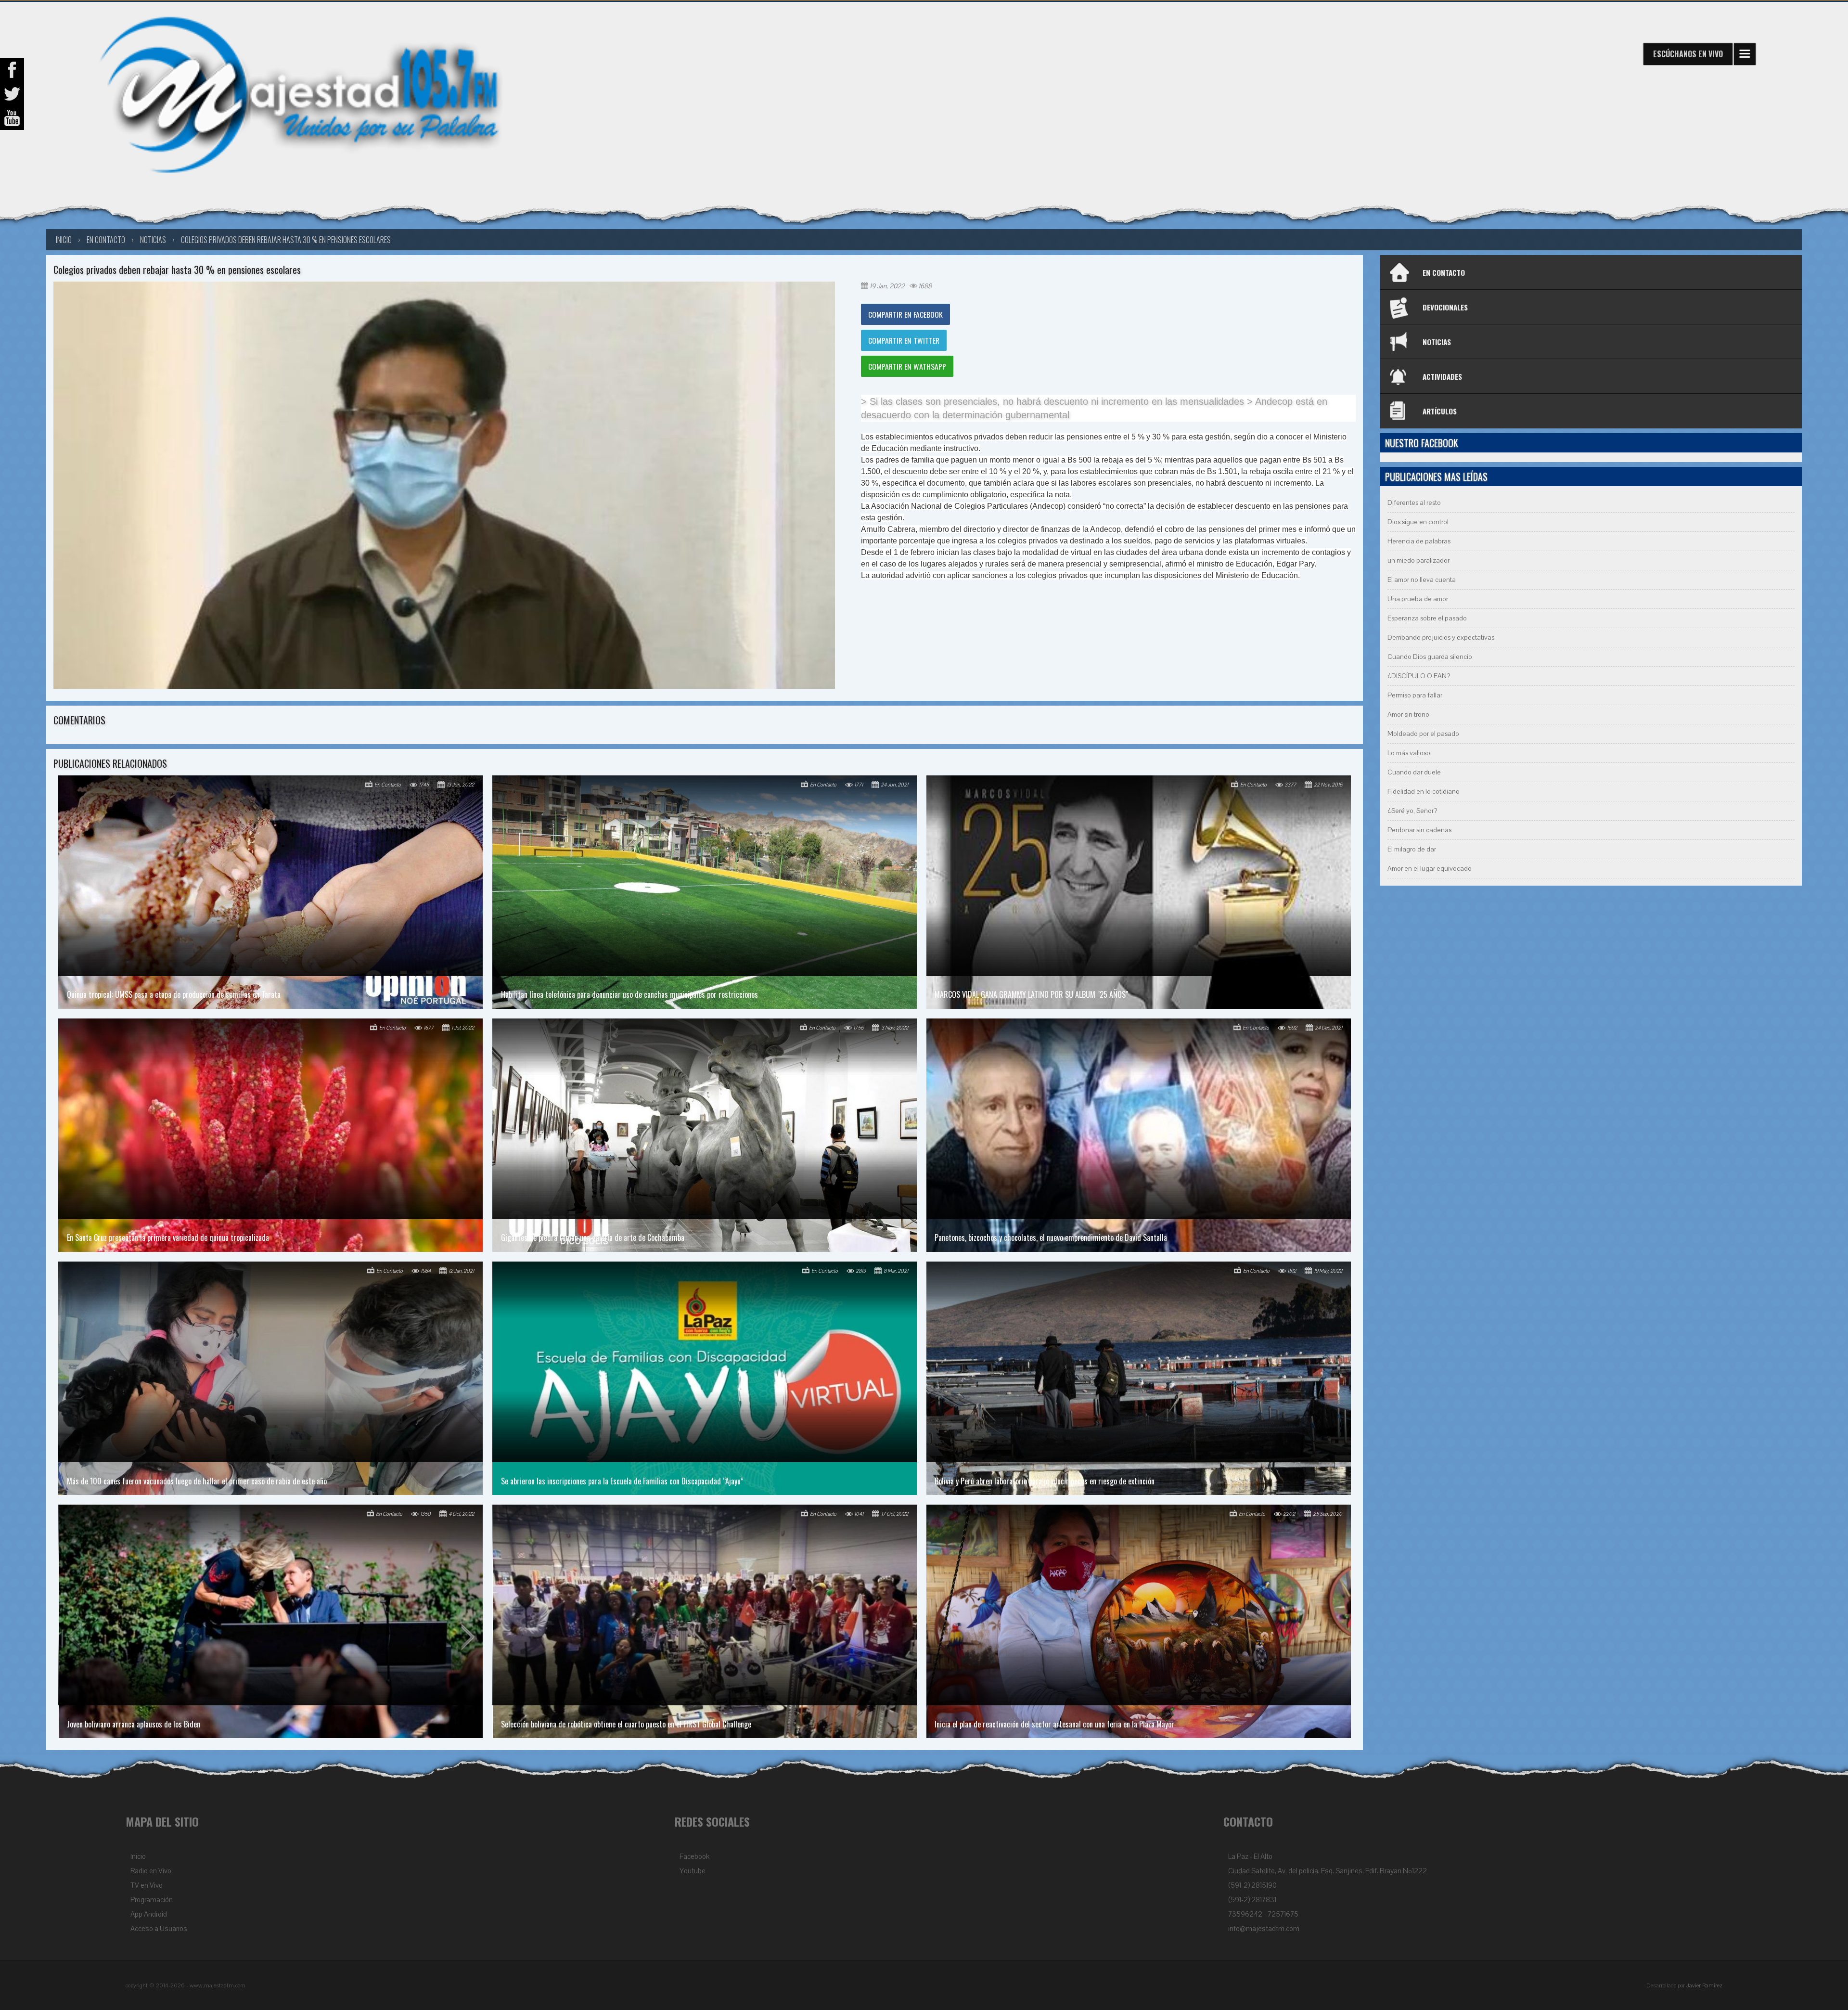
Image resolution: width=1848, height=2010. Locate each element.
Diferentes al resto (1414, 503)
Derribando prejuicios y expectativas (1441, 638)
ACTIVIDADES (1442, 376)
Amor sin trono (1408, 715)
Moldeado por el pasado (1423, 734)
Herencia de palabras (1419, 541)
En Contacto (106, 240)
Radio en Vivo (151, 1871)
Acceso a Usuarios (159, 1929)
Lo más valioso (1409, 753)
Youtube (693, 1871)
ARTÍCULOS (1440, 411)
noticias (153, 240)
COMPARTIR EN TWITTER (904, 340)
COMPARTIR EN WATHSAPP (907, 366)
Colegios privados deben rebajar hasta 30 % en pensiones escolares (286, 240)
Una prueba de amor (1418, 599)
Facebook (694, 1856)
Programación (152, 1900)
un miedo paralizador (1418, 560)
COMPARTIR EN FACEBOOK (905, 314)
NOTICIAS (1437, 342)
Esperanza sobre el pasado (1427, 618)
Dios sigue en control (1418, 522)
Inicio (138, 1856)
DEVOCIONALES (1445, 307)
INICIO (64, 240)
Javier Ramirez (1704, 1985)
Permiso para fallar (1415, 695)
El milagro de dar (1412, 849)
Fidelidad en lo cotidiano (1424, 792)
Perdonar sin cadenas (1419, 830)
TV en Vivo (147, 1885)
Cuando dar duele (1414, 772)
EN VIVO (1688, 54)
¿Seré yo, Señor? (1412, 811)
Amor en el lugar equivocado (1430, 869)
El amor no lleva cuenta (1422, 580)
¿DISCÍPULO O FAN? (1419, 676)
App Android (149, 1914)
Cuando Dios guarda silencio (1430, 657)
